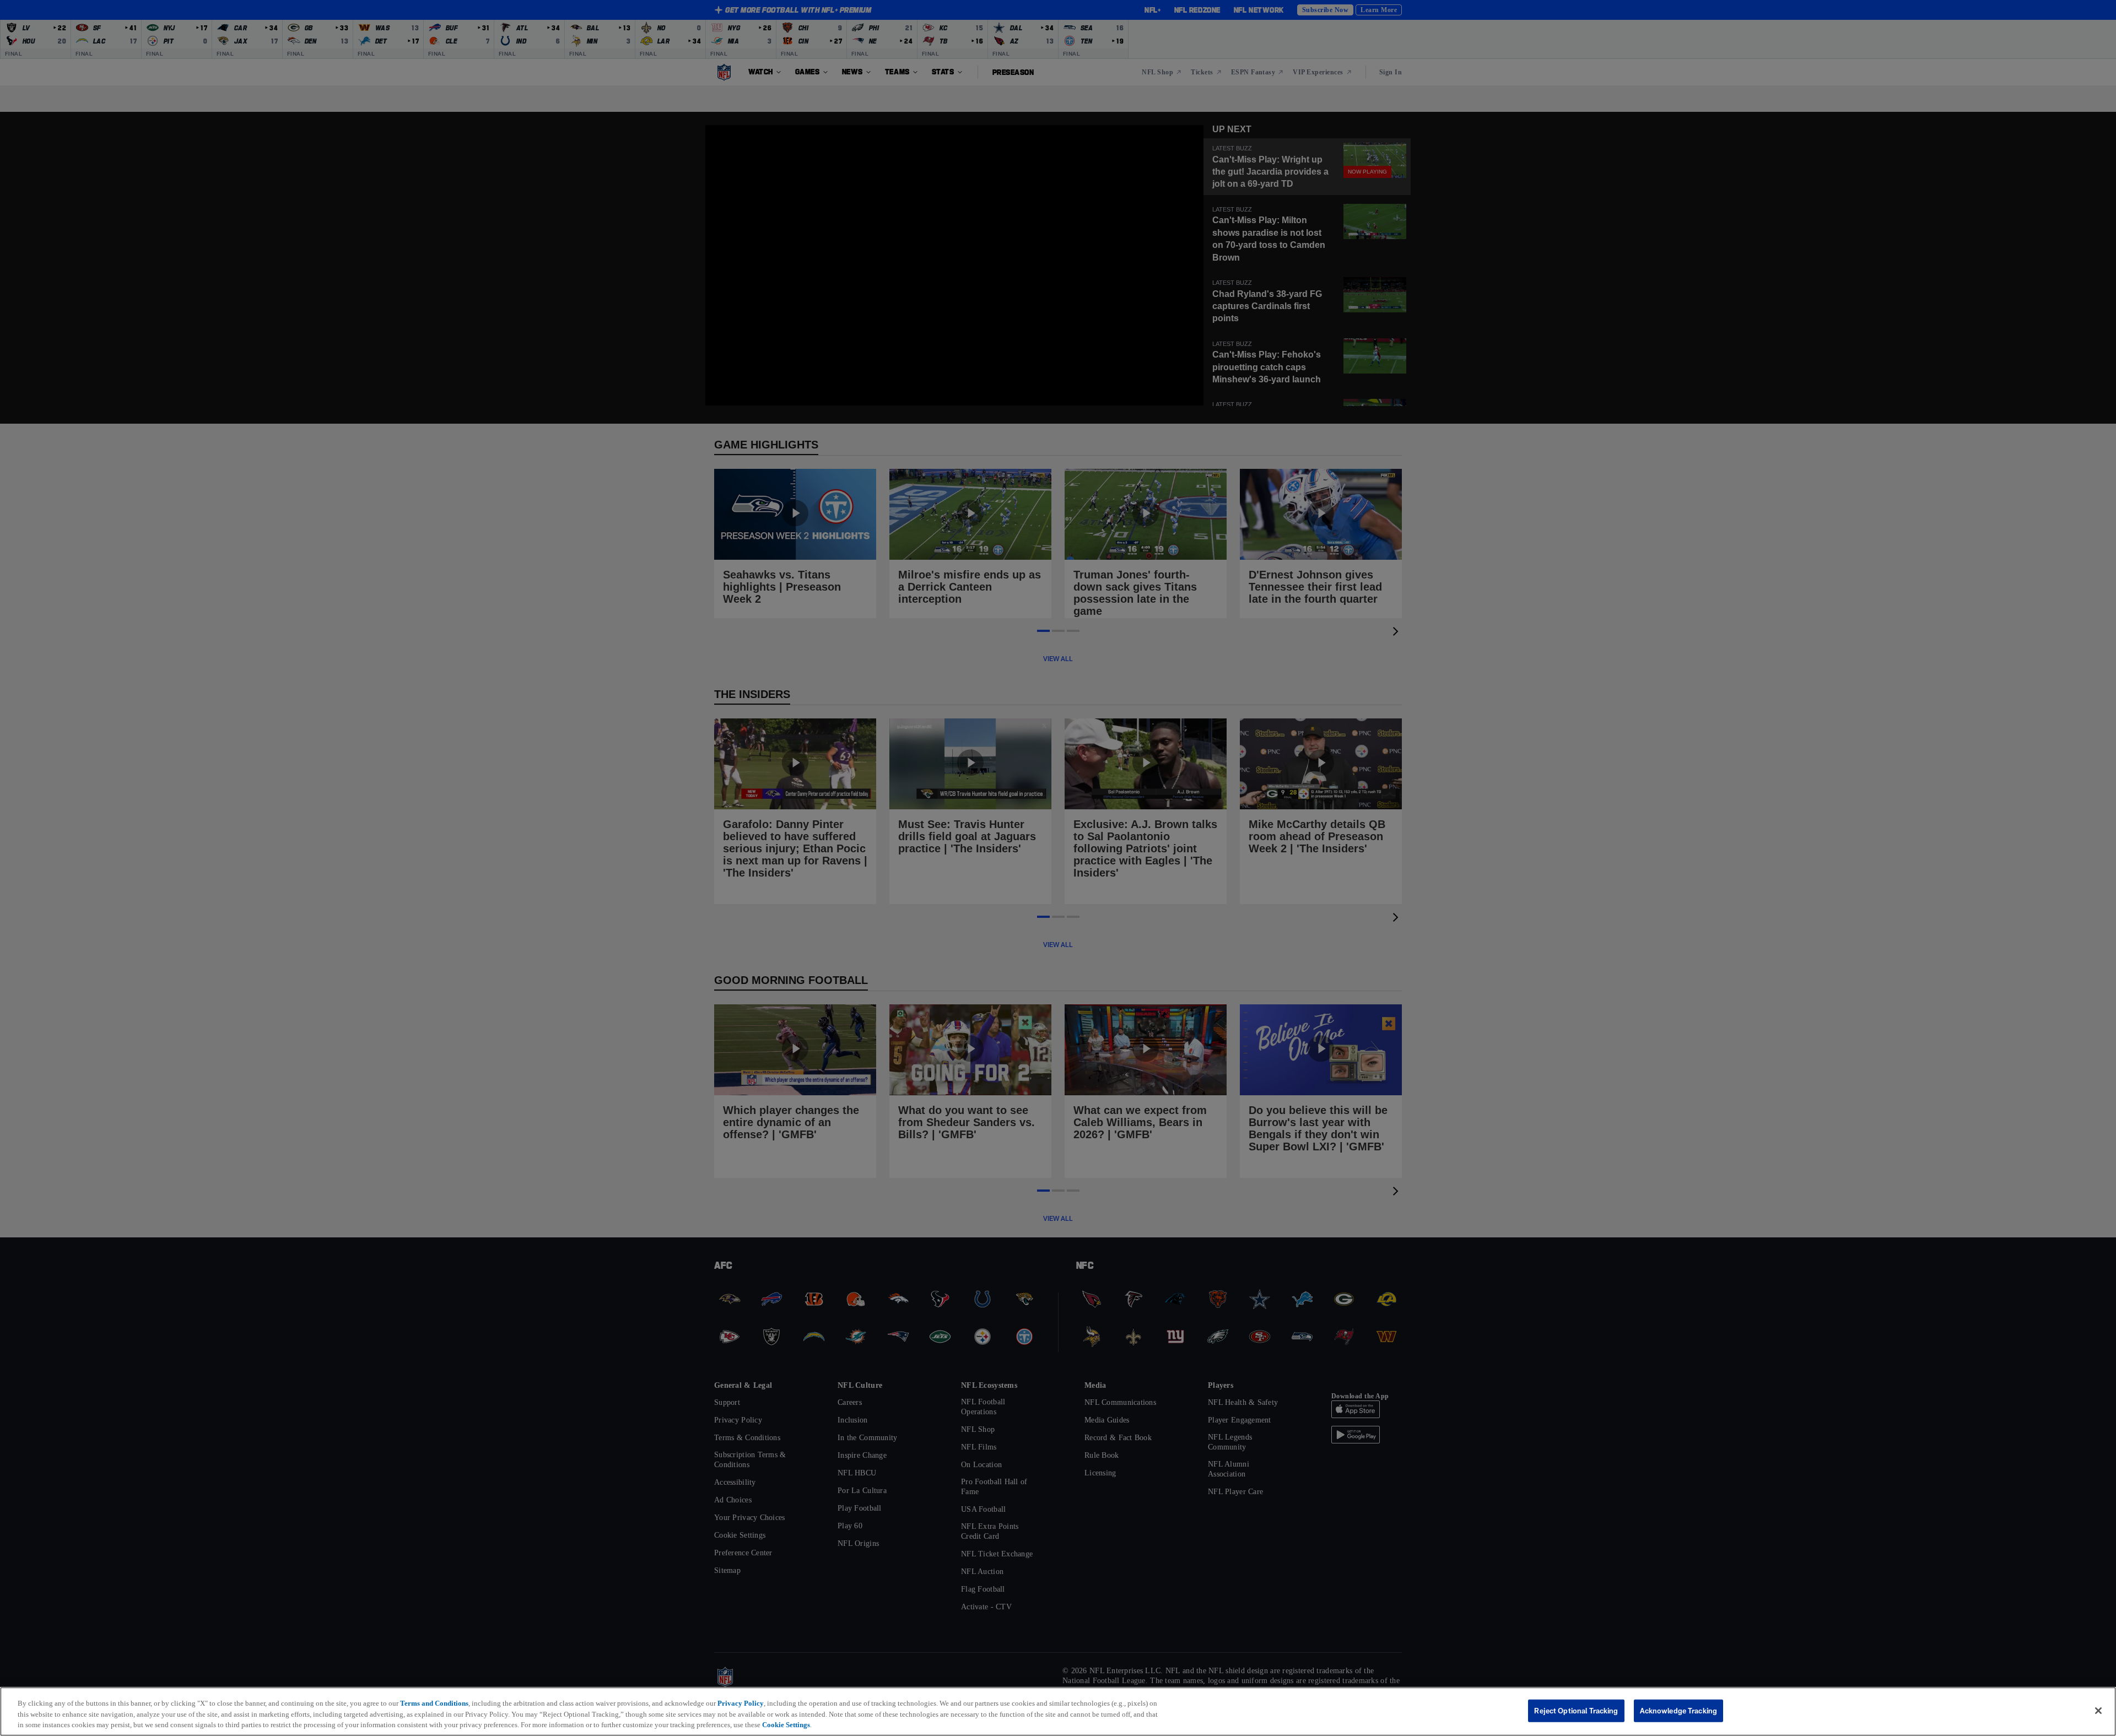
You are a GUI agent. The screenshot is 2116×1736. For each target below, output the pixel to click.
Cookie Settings (786, 1725)
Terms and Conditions (434, 1703)
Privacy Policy (741, 1703)
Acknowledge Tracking (1679, 1710)
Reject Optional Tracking (1576, 1710)
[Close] (2098, 1711)
